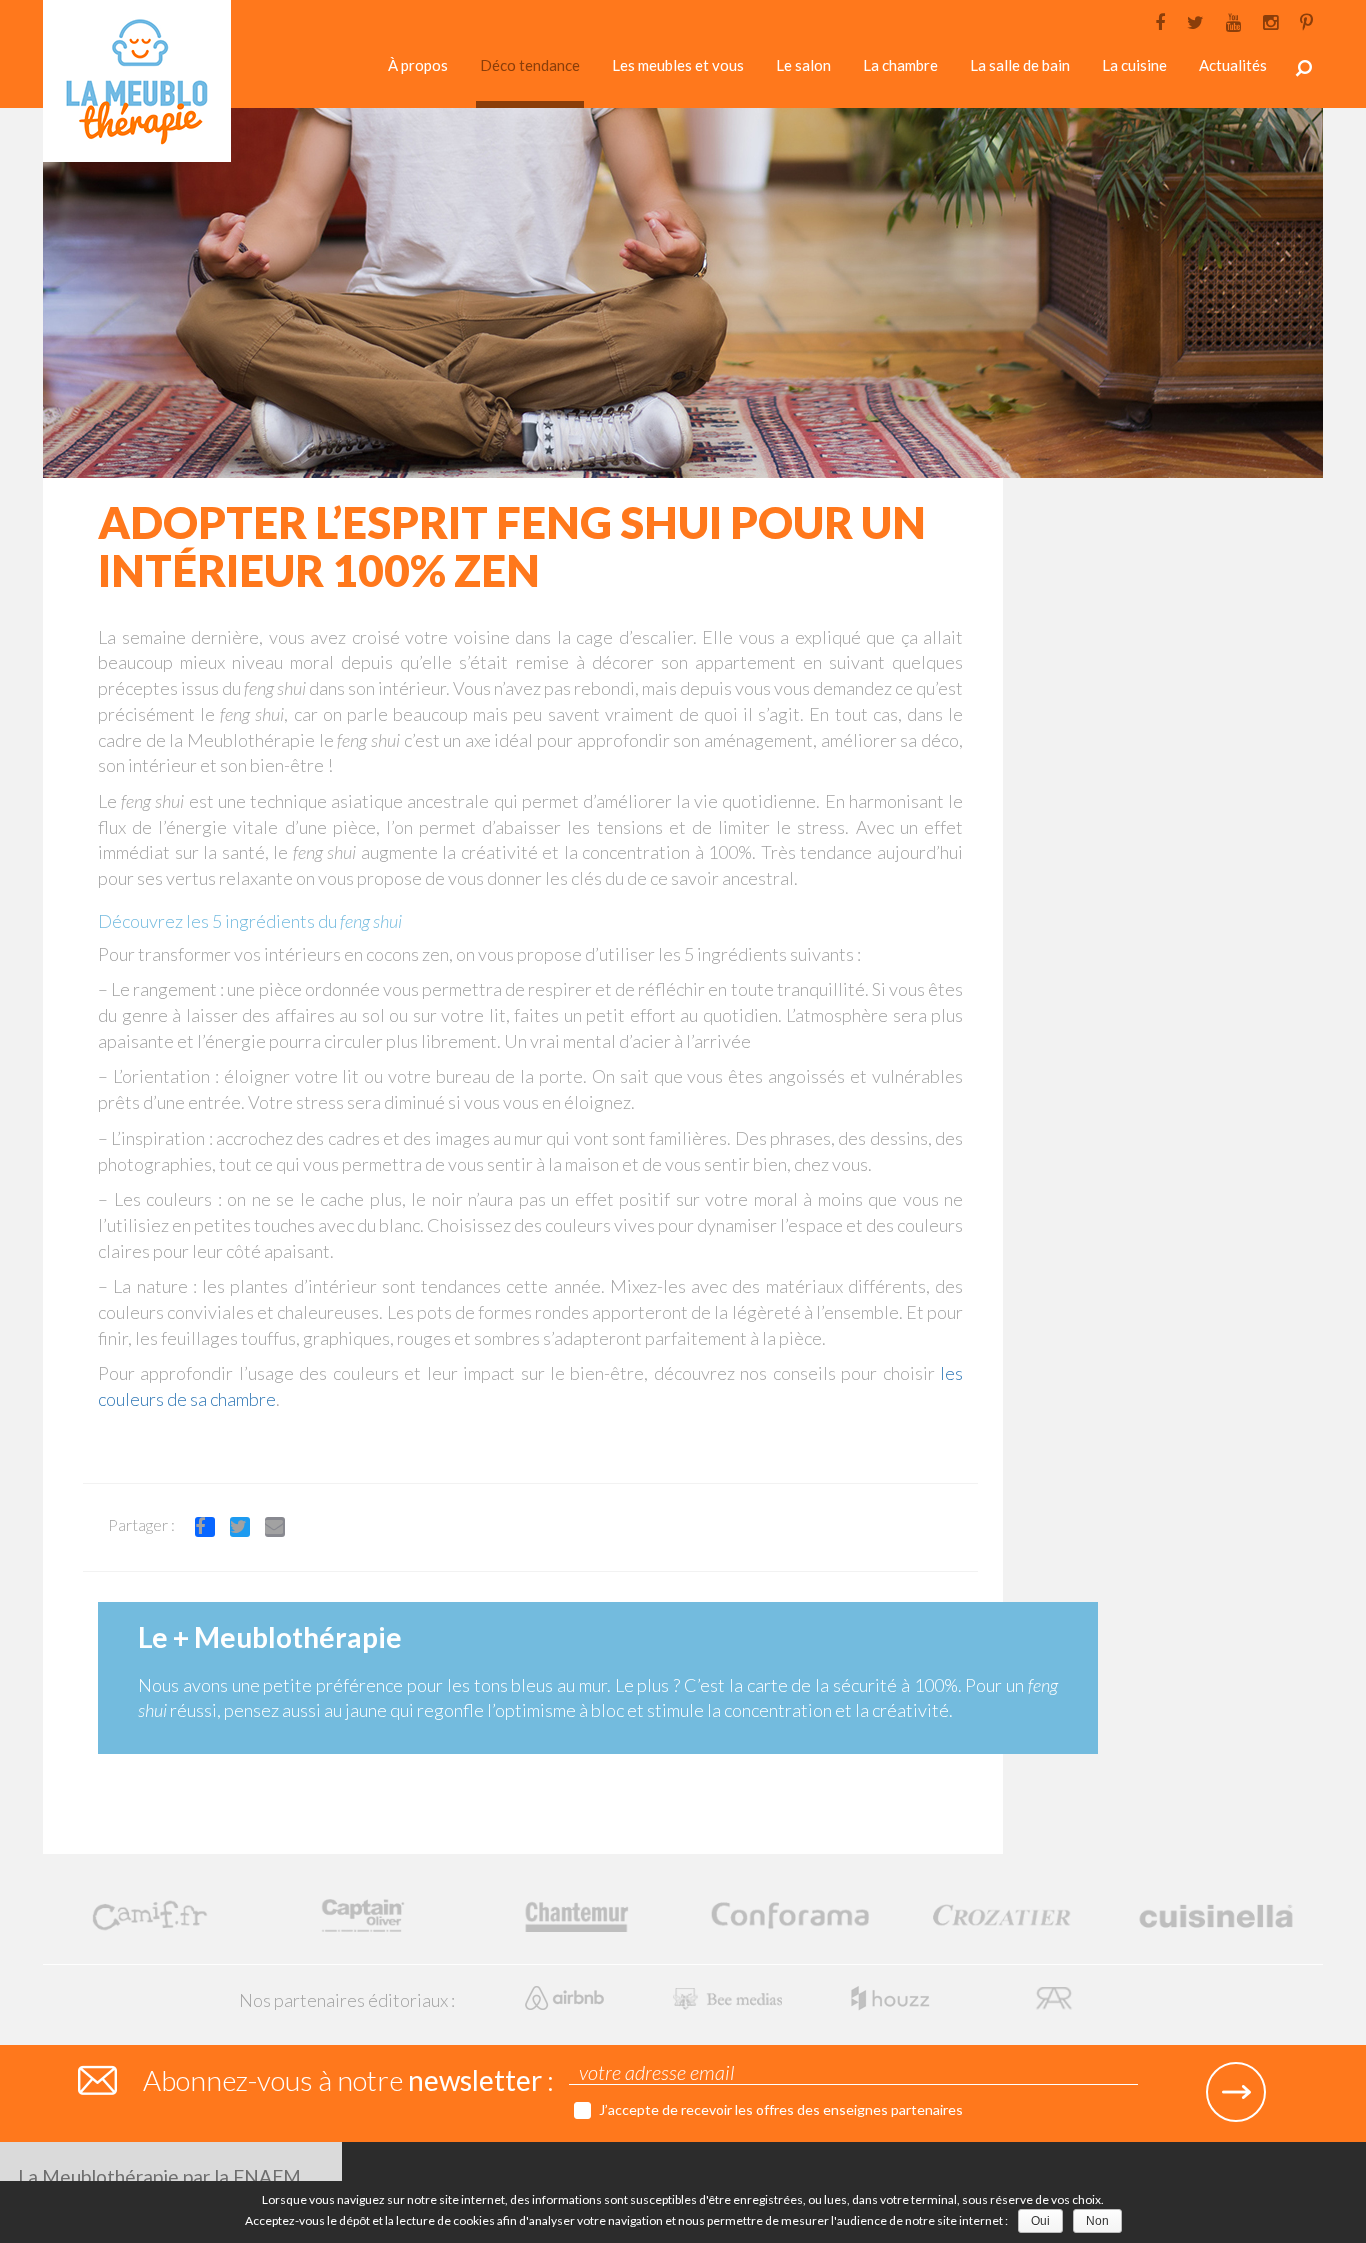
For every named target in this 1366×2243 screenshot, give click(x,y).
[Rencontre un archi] (1054, 1996)
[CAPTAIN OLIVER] (362, 1914)
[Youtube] (1233, 20)
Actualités (1233, 65)
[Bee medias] (729, 1996)
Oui (1040, 2221)
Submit (1236, 2092)
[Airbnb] (566, 1996)
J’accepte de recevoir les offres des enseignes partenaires (781, 2109)
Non (1097, 2221)
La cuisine (1134, 65)
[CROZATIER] (1002, 1914)
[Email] (282, 1530)
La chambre (900, 65)
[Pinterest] (1306, 20)
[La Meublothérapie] (137, 87)
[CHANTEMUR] (576, 1914)
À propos (418, 65)
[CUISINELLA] (1216, 1914)
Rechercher (1303, 68)
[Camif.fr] (149, 1914)
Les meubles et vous (678, 65)
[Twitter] (1195, 20)
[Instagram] (1270, 20)
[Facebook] (1160, 20)
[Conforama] (789, 1914)
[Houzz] (892, 1996)
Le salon (803, 65)
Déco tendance (530, 65)
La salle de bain (1020, 65)
